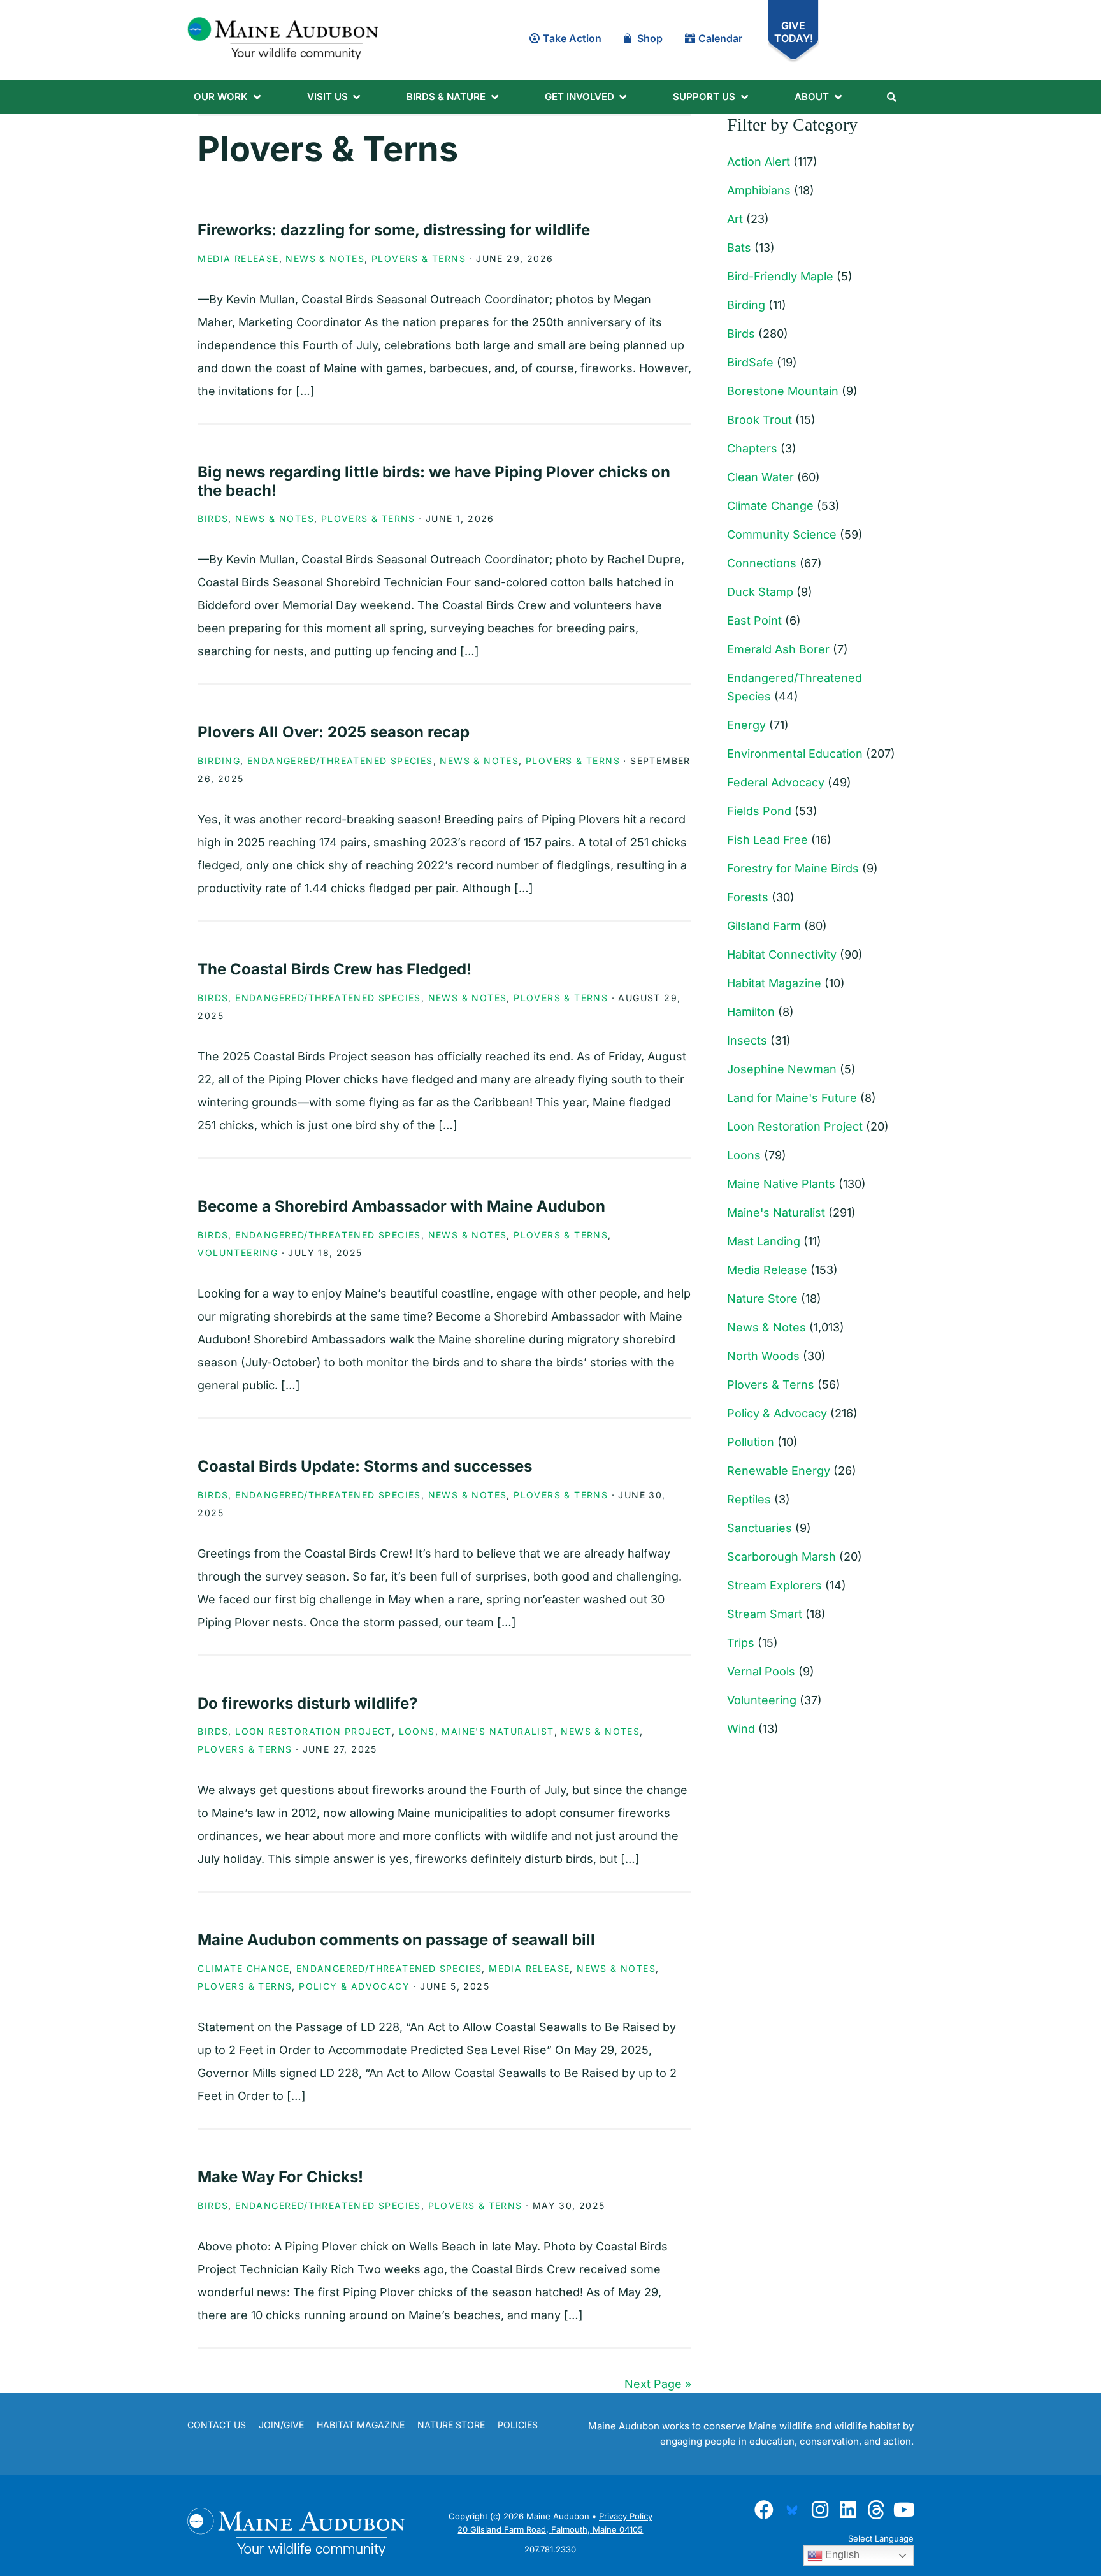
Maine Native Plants (781, 1184)
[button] (228, 97)
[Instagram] (820, 2510)
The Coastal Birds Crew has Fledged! (335, 969)
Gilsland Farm (764, 926)
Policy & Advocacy (354, 1986)
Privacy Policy (626, 2516)
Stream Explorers (774, 1585)
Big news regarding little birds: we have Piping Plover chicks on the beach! (434, 481)
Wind (741, 1729)
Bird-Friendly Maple (780, 276)
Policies (518, 2425)
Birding (219, 761)
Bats (739, 248)
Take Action (572, 38)
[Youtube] (904, 2510)
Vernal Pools (761, 1671)
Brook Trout (759, 420)
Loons (417, 1731)
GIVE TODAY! (794, 32)
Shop (650, 38)
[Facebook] (764, 2510)
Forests (748, 897)
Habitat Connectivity (782, 954)
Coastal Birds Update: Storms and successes (365, 1466)
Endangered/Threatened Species (340, 761)
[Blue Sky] (792, 2510)
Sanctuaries (759, 1528)
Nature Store (762, 1299)
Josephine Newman (782, 1069)
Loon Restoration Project (313, 1731)
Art (735, 219)
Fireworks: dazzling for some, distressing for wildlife (394, 230)
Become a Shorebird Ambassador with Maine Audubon (401, 1206)
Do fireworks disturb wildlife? (307, 1703)
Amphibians (759, 190)
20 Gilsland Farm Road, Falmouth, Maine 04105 (550, 2529)
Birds (213, 518)
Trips (741, 1643)
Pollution (751, 1442)
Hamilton (751, 1012)
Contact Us (217, 2425)
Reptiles (749, 1499)
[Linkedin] (848, 2510)
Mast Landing (764, 1241)
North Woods (763, 1356)
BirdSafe (750, 362)
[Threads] (876, 2510)
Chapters (752, 448)
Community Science (782, 534)
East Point (754, 620)
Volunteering (238, 1253)
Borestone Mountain (783, 391)
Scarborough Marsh (781, 1557)
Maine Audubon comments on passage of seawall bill (396, 1940)
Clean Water (760, 477)
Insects (747, 1040)
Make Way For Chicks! (280, 2177)
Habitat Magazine (774, 983)
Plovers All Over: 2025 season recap (334, 732)
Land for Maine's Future (792, 1098)
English (841, 2555)
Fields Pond (759, 811)
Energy (746, 725)
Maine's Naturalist (498, 1731)
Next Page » (658, 2384)
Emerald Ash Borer (778, 649)
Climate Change (243, 1968)
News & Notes (325, 258)
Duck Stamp (760, 592)
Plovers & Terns (419, 258)
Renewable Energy (779, 1471)
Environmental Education (795, 754)
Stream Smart (765, 1614)
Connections (762, 563)
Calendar (720, 38)
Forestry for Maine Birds (793, 868)
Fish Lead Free (767, 840)
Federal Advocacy (776, 782)
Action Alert (759, 162)
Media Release (238, 258)
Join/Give (281, 2425)
